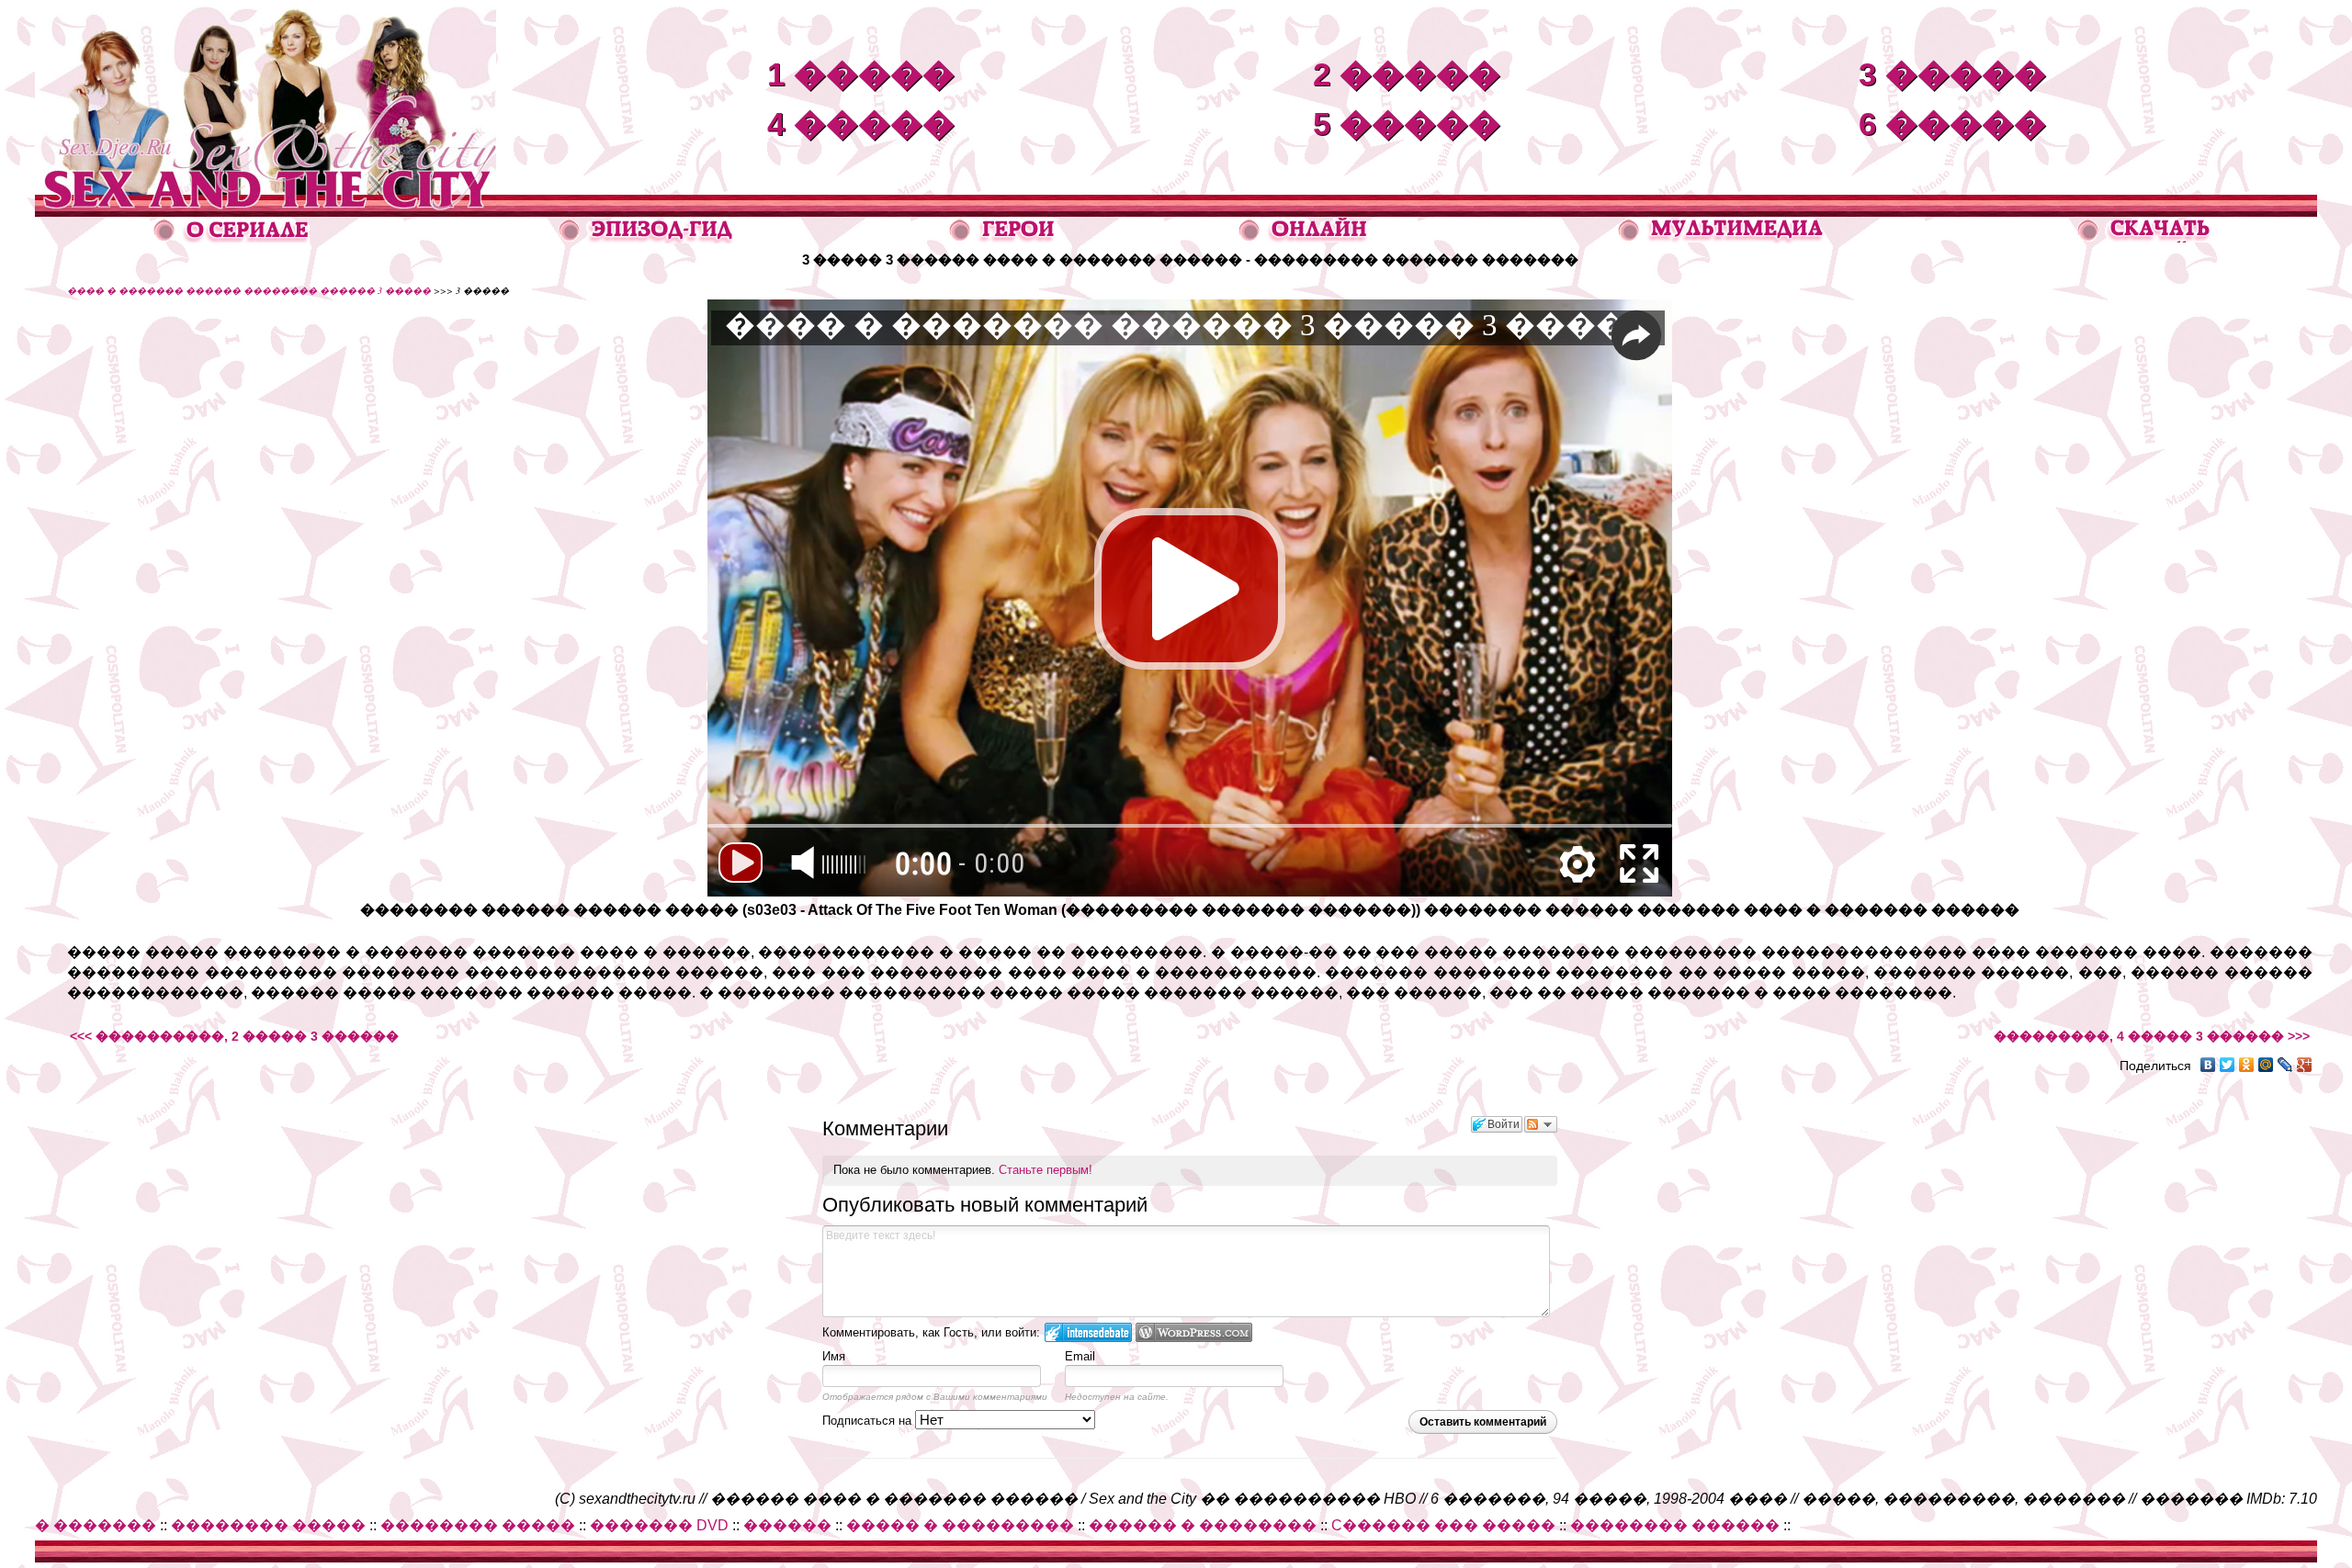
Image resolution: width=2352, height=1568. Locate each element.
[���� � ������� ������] (266, 190)
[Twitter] (2228, 1065)
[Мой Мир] (2266, 1065)
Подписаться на (869, 1421)
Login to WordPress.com (1194, 1332)
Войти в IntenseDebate (1088, 1332)
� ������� (96, 1525)
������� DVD (659, 1525)
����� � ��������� (960, 1525)
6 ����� (1952, 124)
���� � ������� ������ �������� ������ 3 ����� (249, 290)
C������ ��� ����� (1443, 1525)
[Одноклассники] (2247, 1065)
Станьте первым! (1046, 1170)
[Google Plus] (2305, 1065)
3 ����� (1952, 74)
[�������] (2145, 237)
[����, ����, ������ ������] (1720, 238)
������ (787, 1525)
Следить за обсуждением (1541, 1124)
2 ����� (1407, 74)
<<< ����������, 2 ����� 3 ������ (234, 1036)
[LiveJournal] (2285, 1065)
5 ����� (1407, 124)
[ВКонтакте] (2208, 1065)
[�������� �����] (646, 238)
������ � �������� (1203, 1525)
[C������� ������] (1303, 237)
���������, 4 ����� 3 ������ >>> (2152, 1036)
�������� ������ (1675, 1525)
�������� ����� (268, 1525)
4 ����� (861, 124)
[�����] (1003, 238)
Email (1080, 1356)
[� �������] (232, 237)
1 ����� (861, 74)
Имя (834, 1356)
